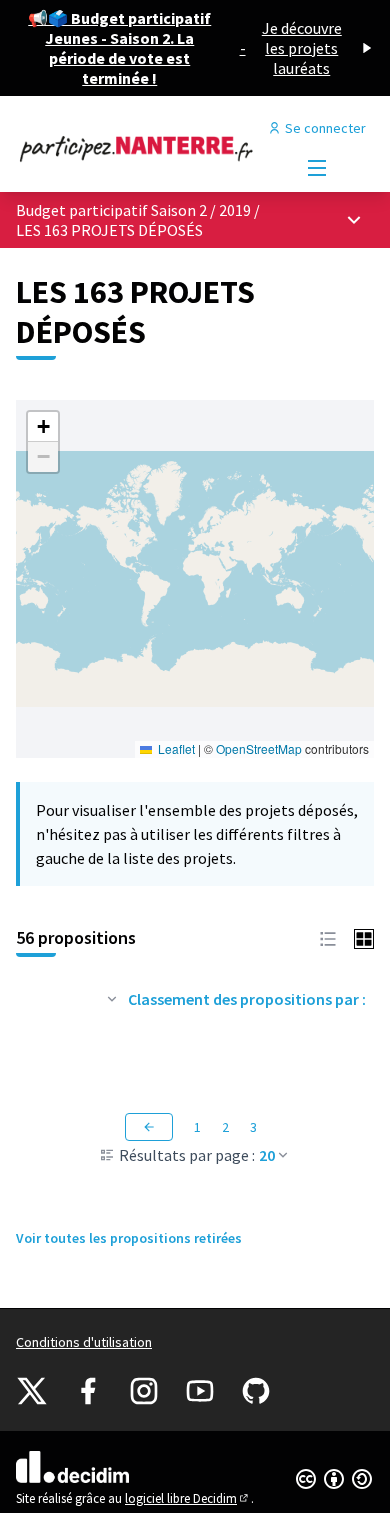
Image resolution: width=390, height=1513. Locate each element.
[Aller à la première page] (148, 148)
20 (267, 1155)
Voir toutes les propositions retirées (129, 1238)
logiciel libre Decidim (188, 1498)
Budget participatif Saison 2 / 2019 (135, 210)
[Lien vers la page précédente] (149, 1127)
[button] (43, 427)
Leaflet (175, 748)
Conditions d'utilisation (84, 1342)
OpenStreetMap (259, 748)
